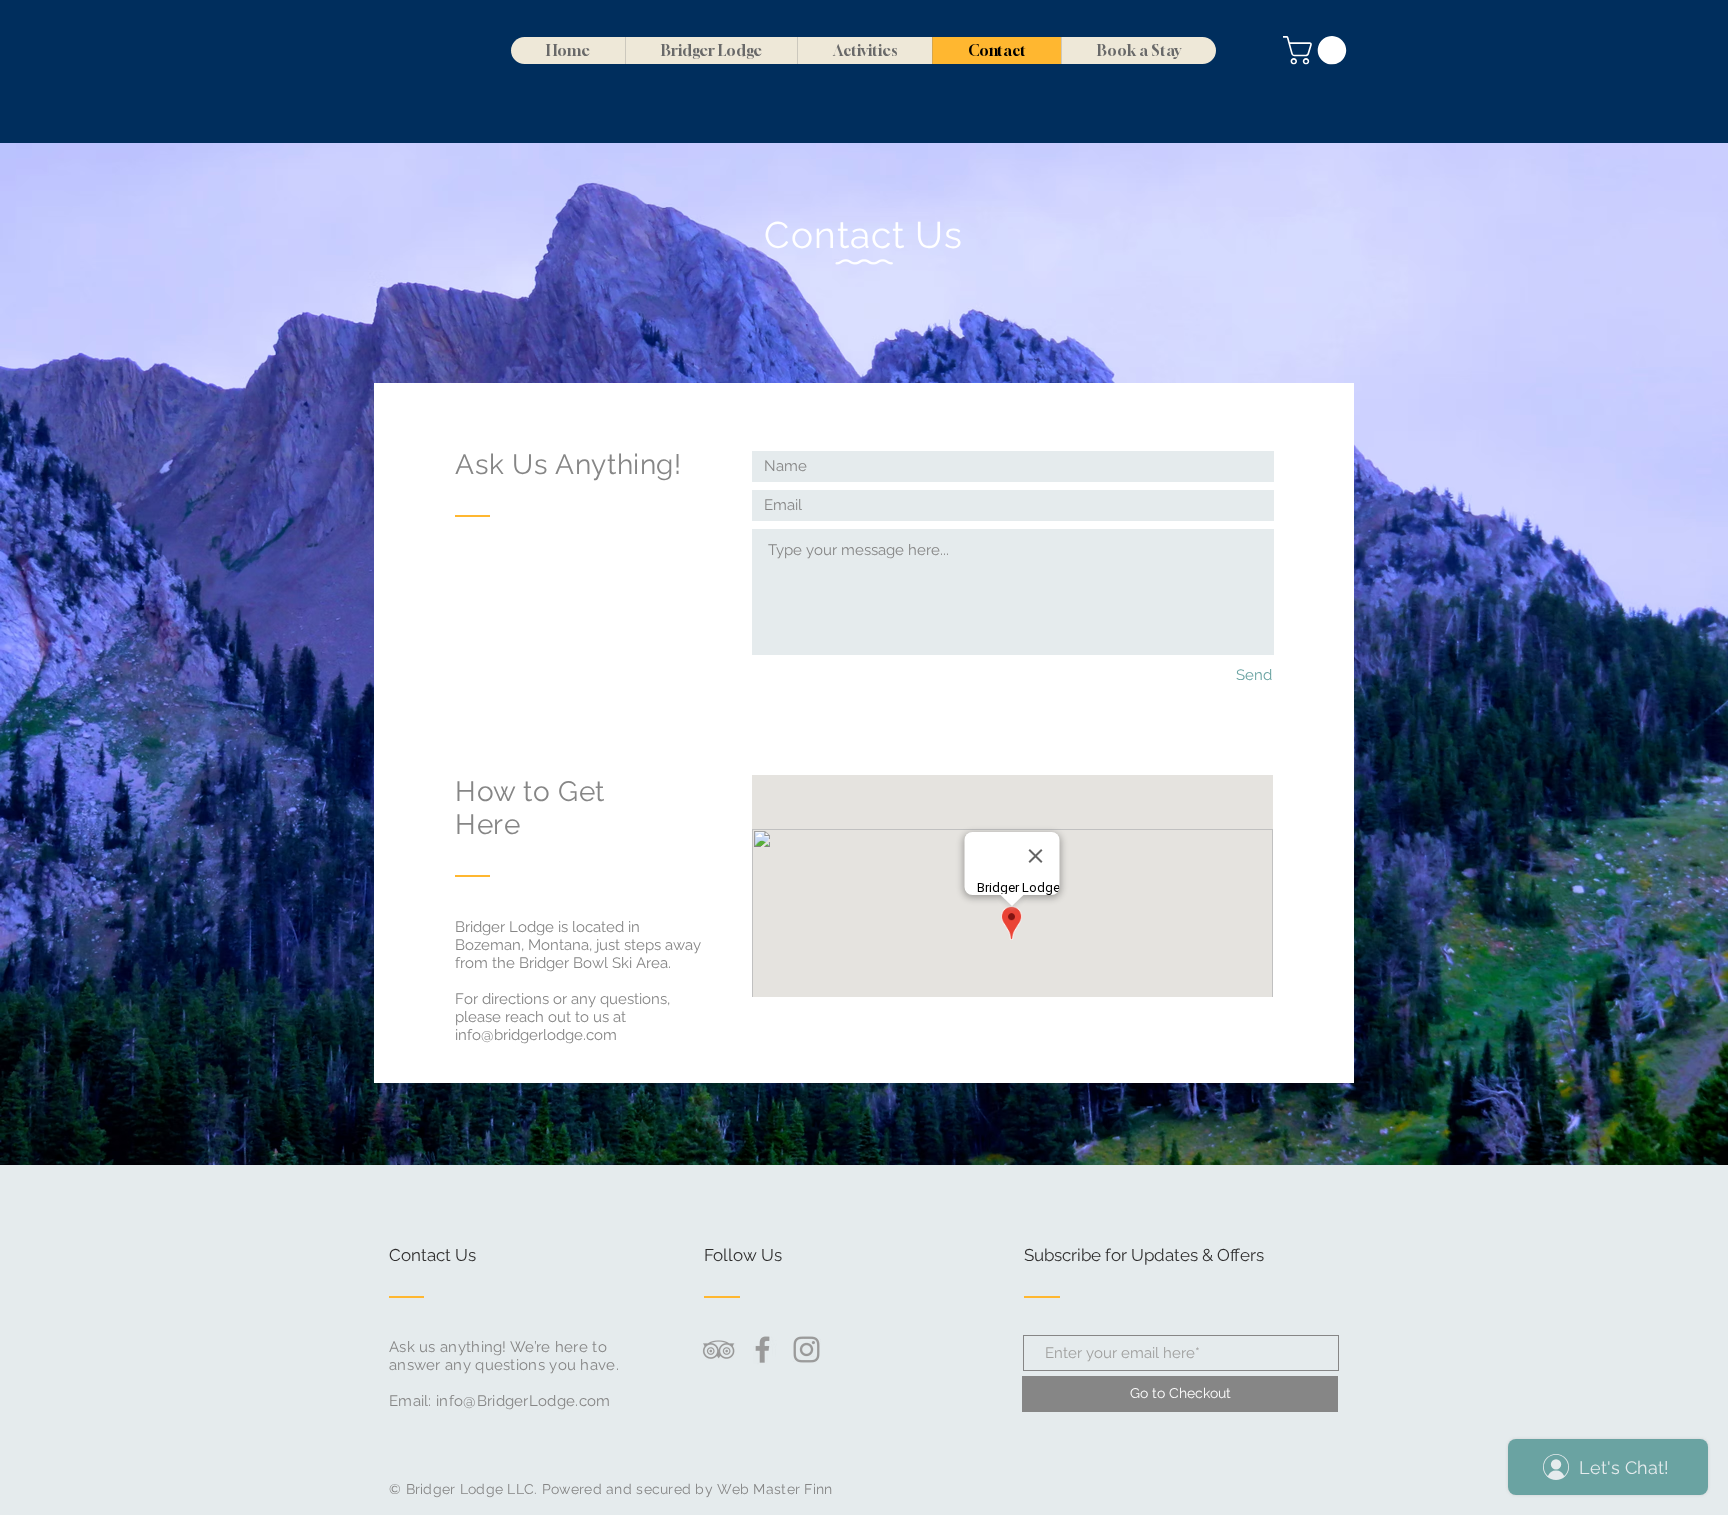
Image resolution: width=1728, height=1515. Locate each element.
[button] (1318, 50)
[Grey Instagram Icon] (806, 1349)
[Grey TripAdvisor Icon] (718, 1349)
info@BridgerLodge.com (523, 1401)
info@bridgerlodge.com (536, 1035)
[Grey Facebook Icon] (762, 1349)
